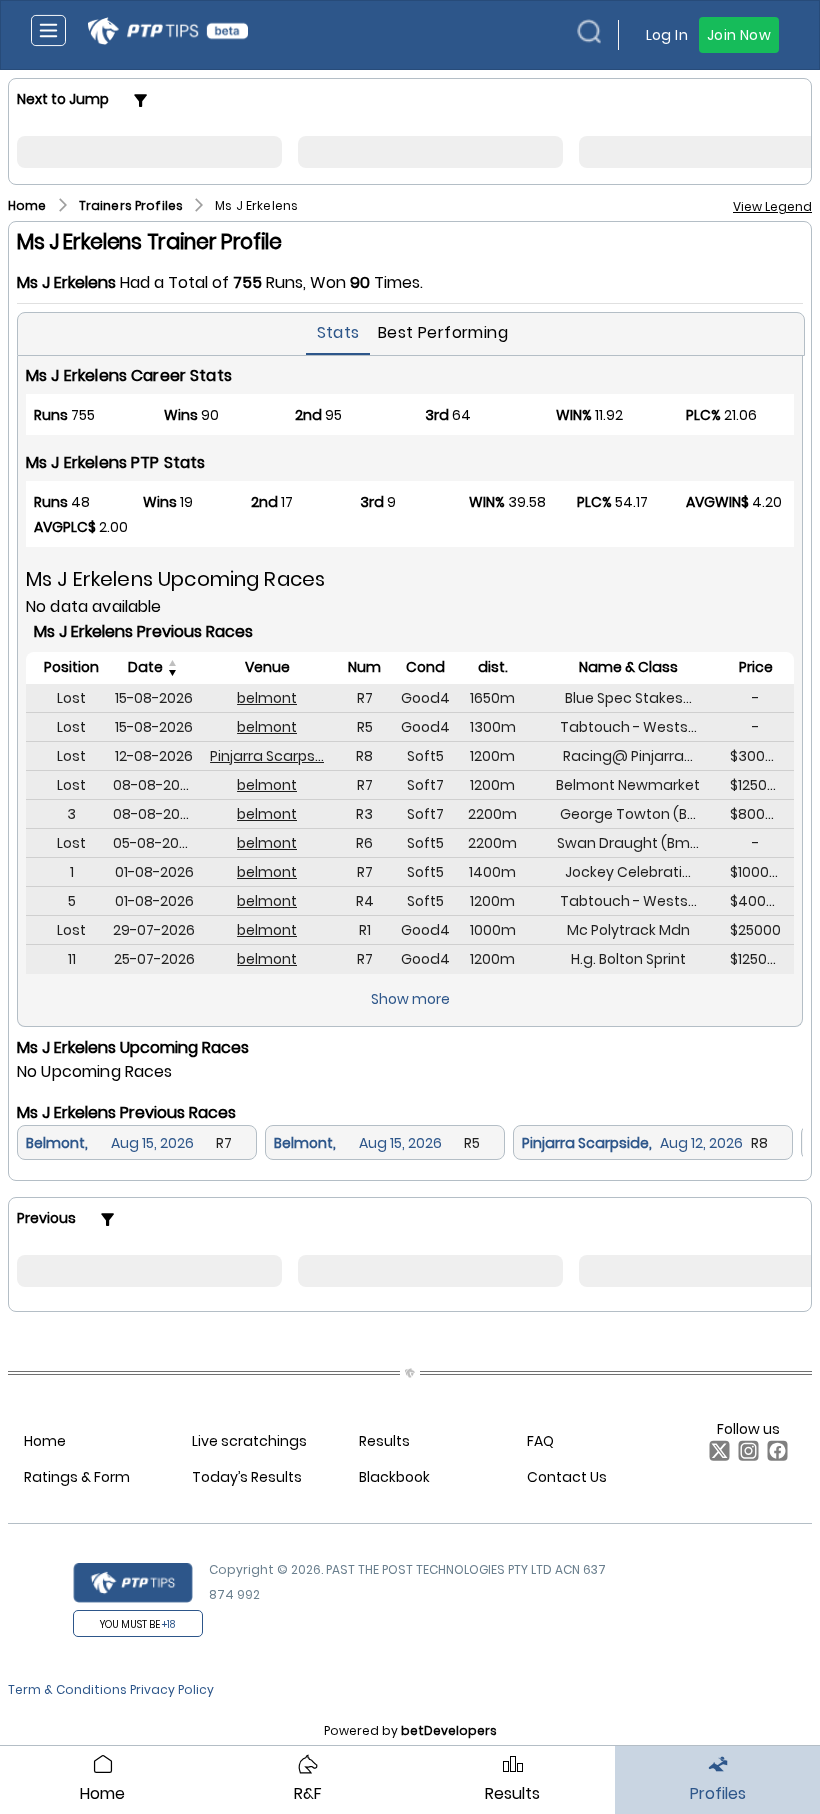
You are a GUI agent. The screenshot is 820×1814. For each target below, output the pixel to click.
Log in (667, 35)
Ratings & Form (77, 1477)
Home (45, 1441)
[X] (715, 1456)
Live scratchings (249, 1441)
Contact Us (567, 1477)
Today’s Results (247, 1477)
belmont (267, 698)
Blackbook (394, 1477)
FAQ (540, 1441)
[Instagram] (744, 1456)
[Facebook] (773, 1456)
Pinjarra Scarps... (267, 756)
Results (384, 1441)
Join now (739, 35)
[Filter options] (141, 100)
